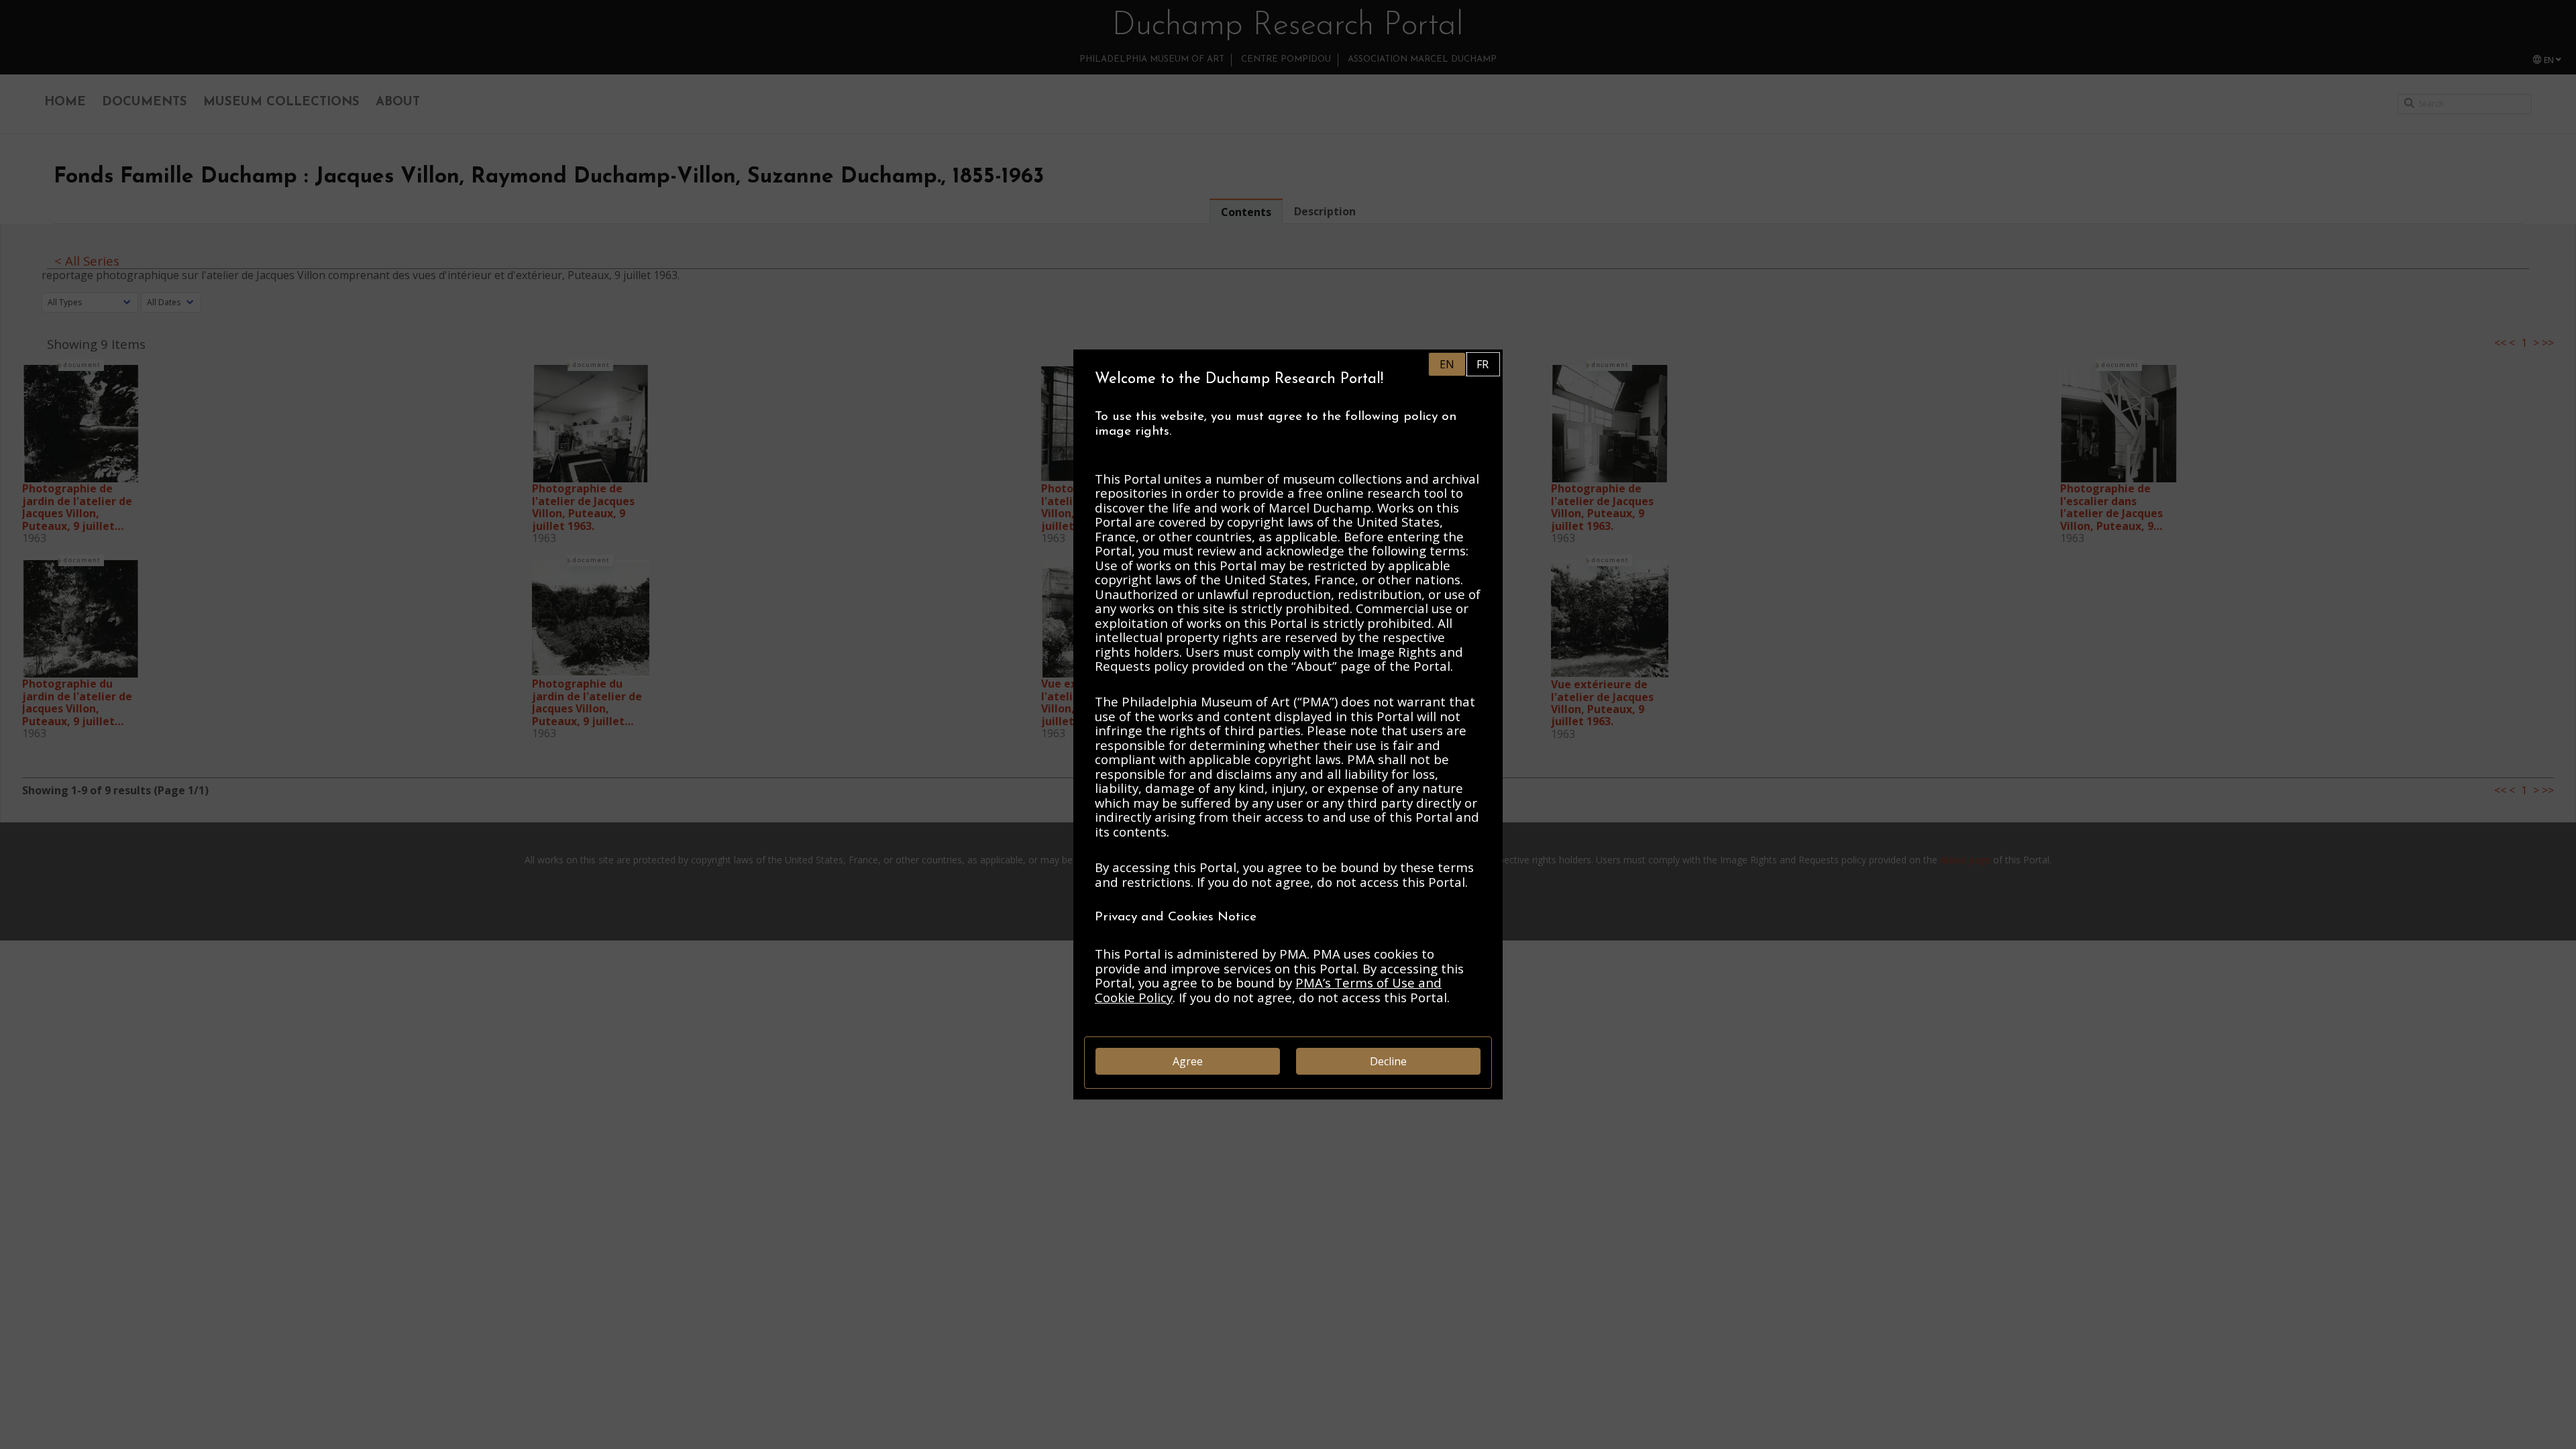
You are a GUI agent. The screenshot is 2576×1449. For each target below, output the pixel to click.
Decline (1388, 1061)
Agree (1188, 1061)
